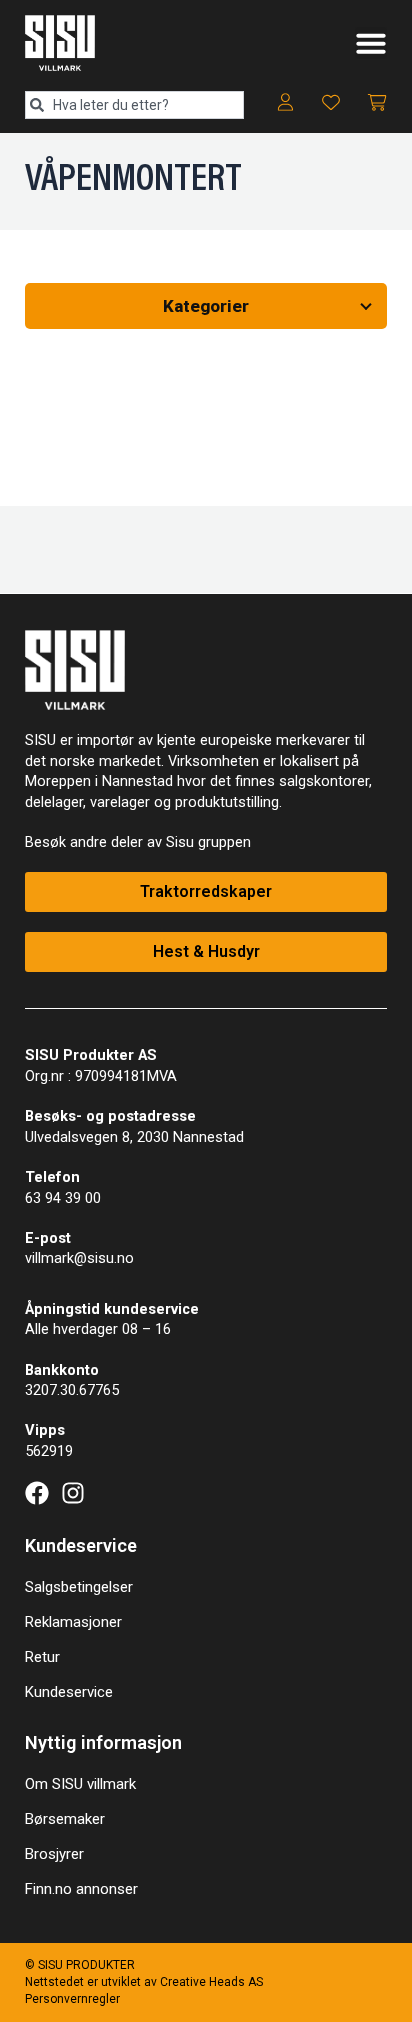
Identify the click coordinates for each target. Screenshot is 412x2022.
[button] (371, 43)
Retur (42, 1657)
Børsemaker (65, 1819)
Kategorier (206, 306)
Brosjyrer (54, 1854)
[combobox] (134, 105)
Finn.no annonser (81, 1889)
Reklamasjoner (73, 1622)
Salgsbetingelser (79, 1587)
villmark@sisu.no (79, 1258)
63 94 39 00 (63, 1198)
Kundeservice (69, 1692)
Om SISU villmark (80, 1784)
